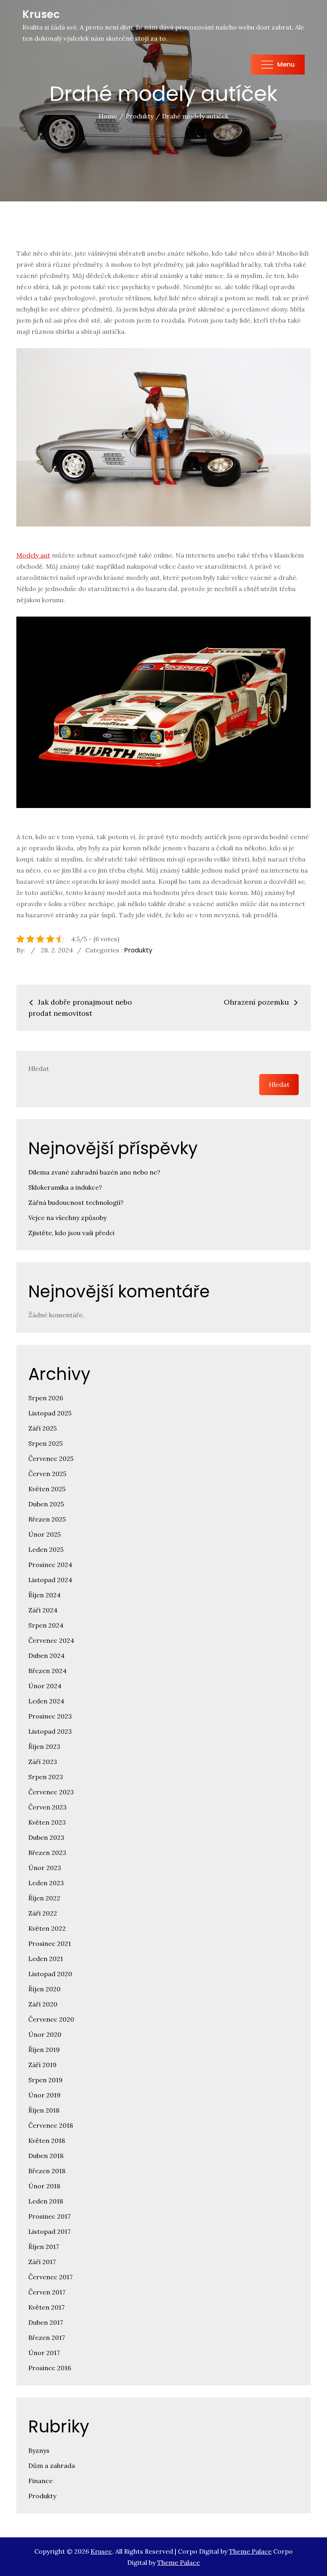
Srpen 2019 (45, 2080)
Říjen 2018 (44, 2110)
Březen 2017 (47, 2338)
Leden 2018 (46, 2201)
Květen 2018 (47, 2140)
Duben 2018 (46, 2156)
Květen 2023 (47, 1822)
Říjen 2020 (44, 1989)
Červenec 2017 (50, 2277)
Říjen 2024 (44, 1595)
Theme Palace (250, 2551)
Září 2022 (43, 1913)
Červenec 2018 (51, 2125)
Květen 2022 (47, 1928)
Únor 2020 (45, 2034)
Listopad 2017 (49, 2231)
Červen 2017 (47, 2292)
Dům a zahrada (52, 2466)
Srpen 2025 (45, 1443)
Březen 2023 (47, 1853)
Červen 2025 (47, 1474)
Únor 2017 (44, 2353)
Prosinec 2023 (50, 1716)
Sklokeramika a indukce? (65, 1187)
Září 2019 (42, 2065)
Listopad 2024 (50, 1580)
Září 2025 (42, 1428)
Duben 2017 (46, 2322)
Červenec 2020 (51, 2019)
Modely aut (33, 555)
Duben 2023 (46, 1837)
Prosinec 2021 (50, 1943)
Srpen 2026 (46, 1398)
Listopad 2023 (50, 1731)
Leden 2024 (46, 1701)
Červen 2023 (47, 1807)
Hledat (39, 1068)
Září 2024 (43, 1610)
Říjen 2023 (44, 1746)
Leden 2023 (46, 1883)
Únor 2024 (45, 1686)
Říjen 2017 (44, 2247)
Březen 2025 (47, 1519)
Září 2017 (42, 2262)
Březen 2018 (47, 2171)
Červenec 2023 (51, 1792)
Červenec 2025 (51, 1458)
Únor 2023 (45, 1868)
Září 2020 (43, 2004)
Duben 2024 (46, 1656)
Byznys (39, 2450)
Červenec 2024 (51, 1640)
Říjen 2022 (44, 1898)
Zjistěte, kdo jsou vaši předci (71, 1233)
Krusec (41, 14)
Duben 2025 (46, 1504)
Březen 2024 (47, 1671)
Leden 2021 (46, 1959)
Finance (40, 2481)
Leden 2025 (46, 1549)
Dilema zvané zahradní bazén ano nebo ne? (94, 1172)
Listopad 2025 (50, 1413)
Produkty (138, 950)
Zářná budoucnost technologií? (76, 1202)
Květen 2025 (47, 1489)
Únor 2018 (44, 2186)
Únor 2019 (44, 2095)
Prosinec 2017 (49, 2216)
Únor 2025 (44, 1534)
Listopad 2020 (50, 1974)
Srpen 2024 (46, 1625)
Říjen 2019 (44, 2050)
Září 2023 (43, 1762)
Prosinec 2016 (50, 2368)
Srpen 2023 (46, 1777)
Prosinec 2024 (50, 1565)
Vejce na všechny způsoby (67, 1218)
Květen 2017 (46, 2307)
